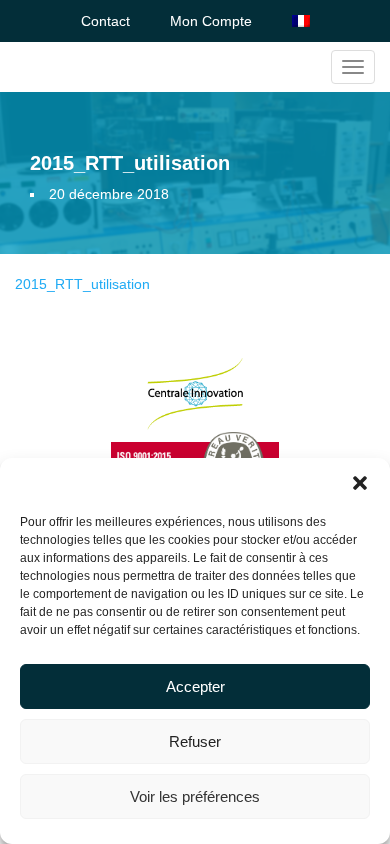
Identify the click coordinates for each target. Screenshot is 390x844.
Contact (105, 21)
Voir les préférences (195, 796)
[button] (360, 483)
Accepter (195, 686)
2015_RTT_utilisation (82, 284)
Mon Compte (211, 21)
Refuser (195, 741)
